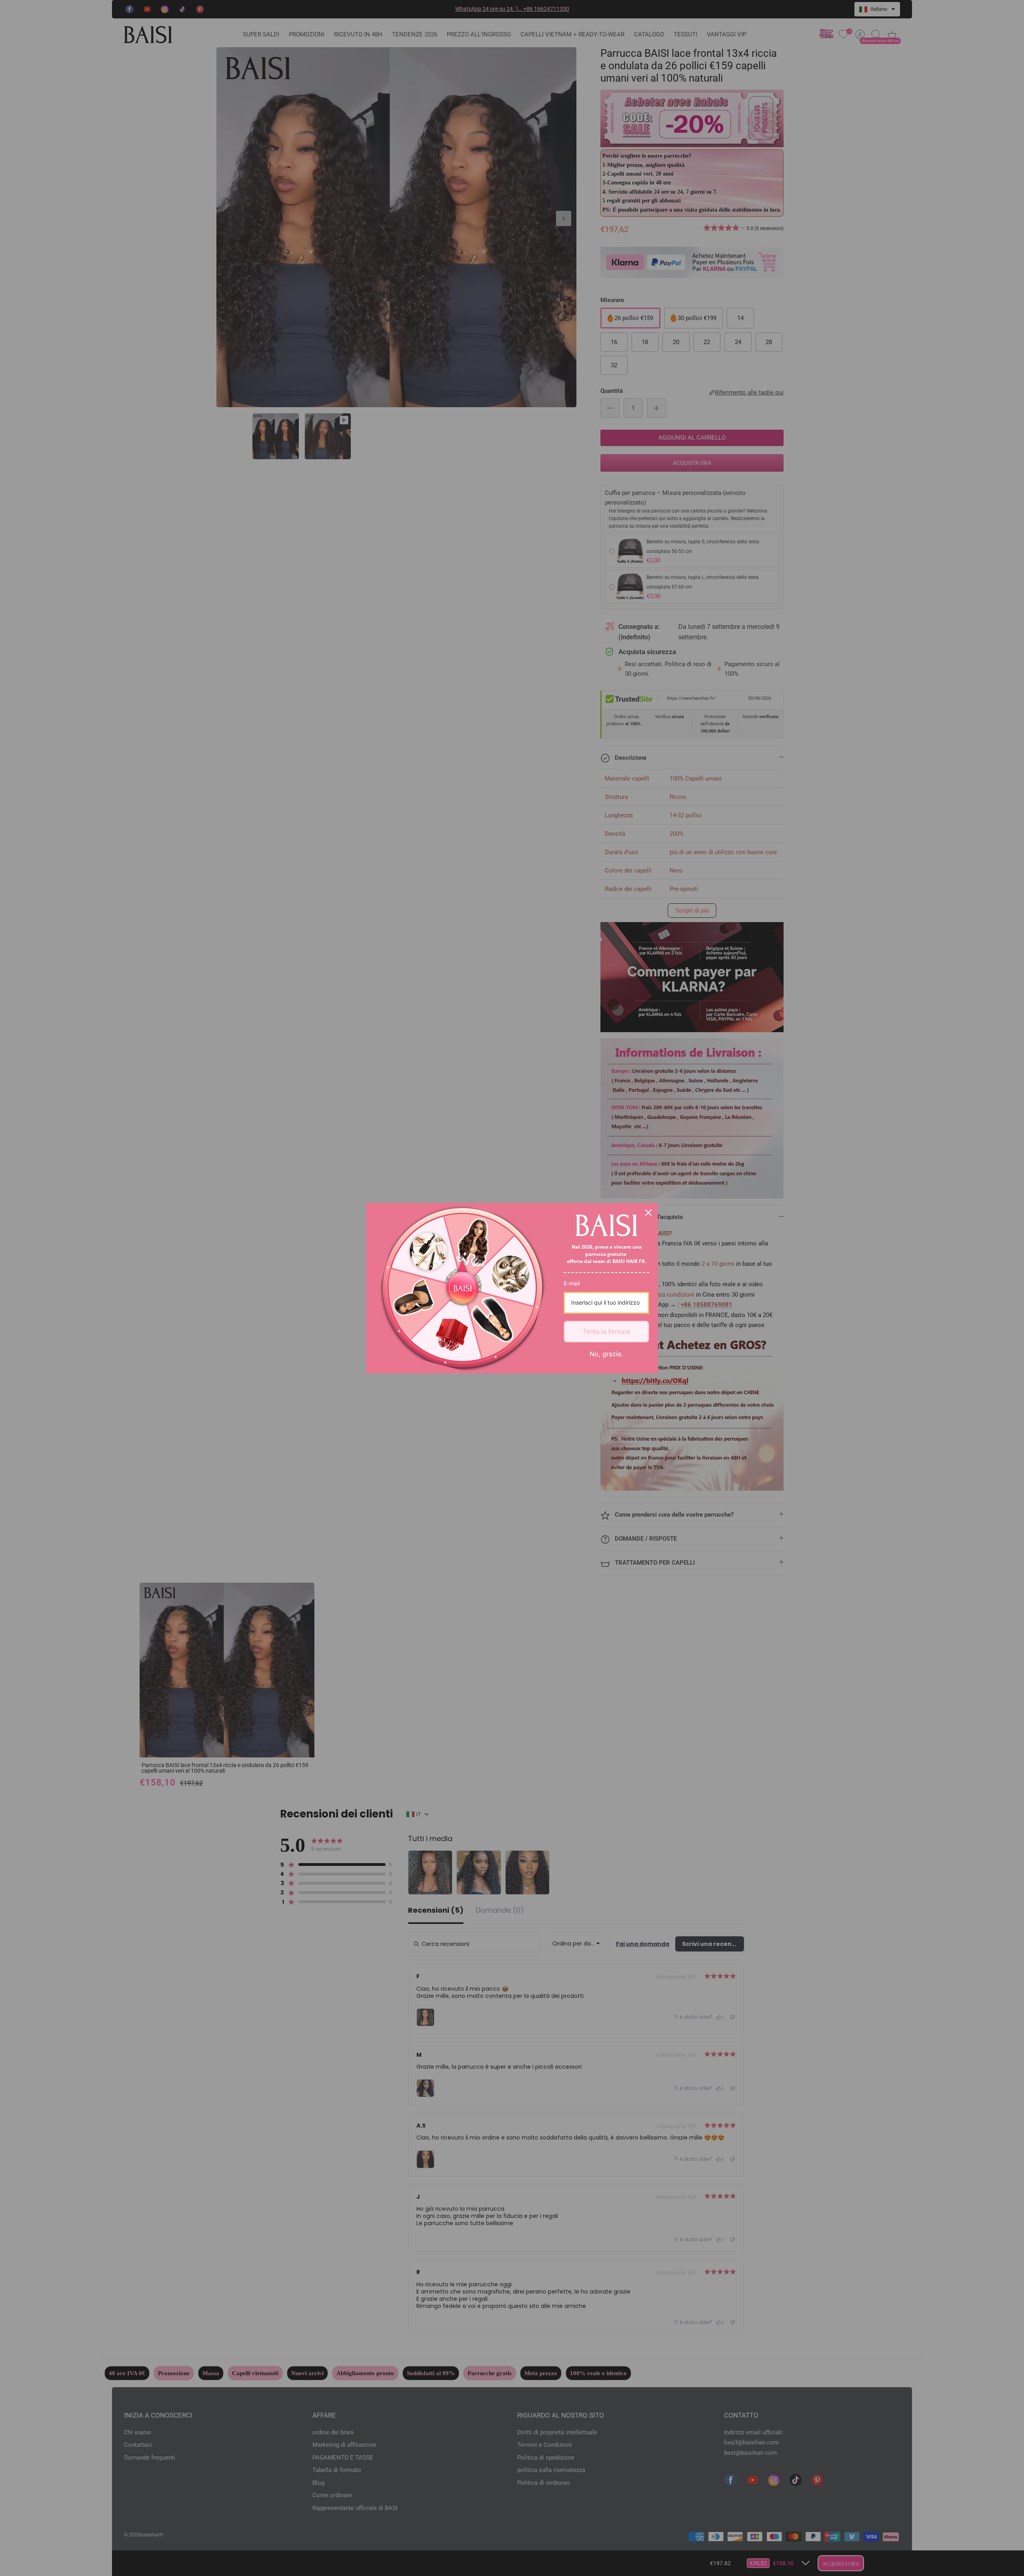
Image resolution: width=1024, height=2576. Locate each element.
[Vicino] (648, 1213)
